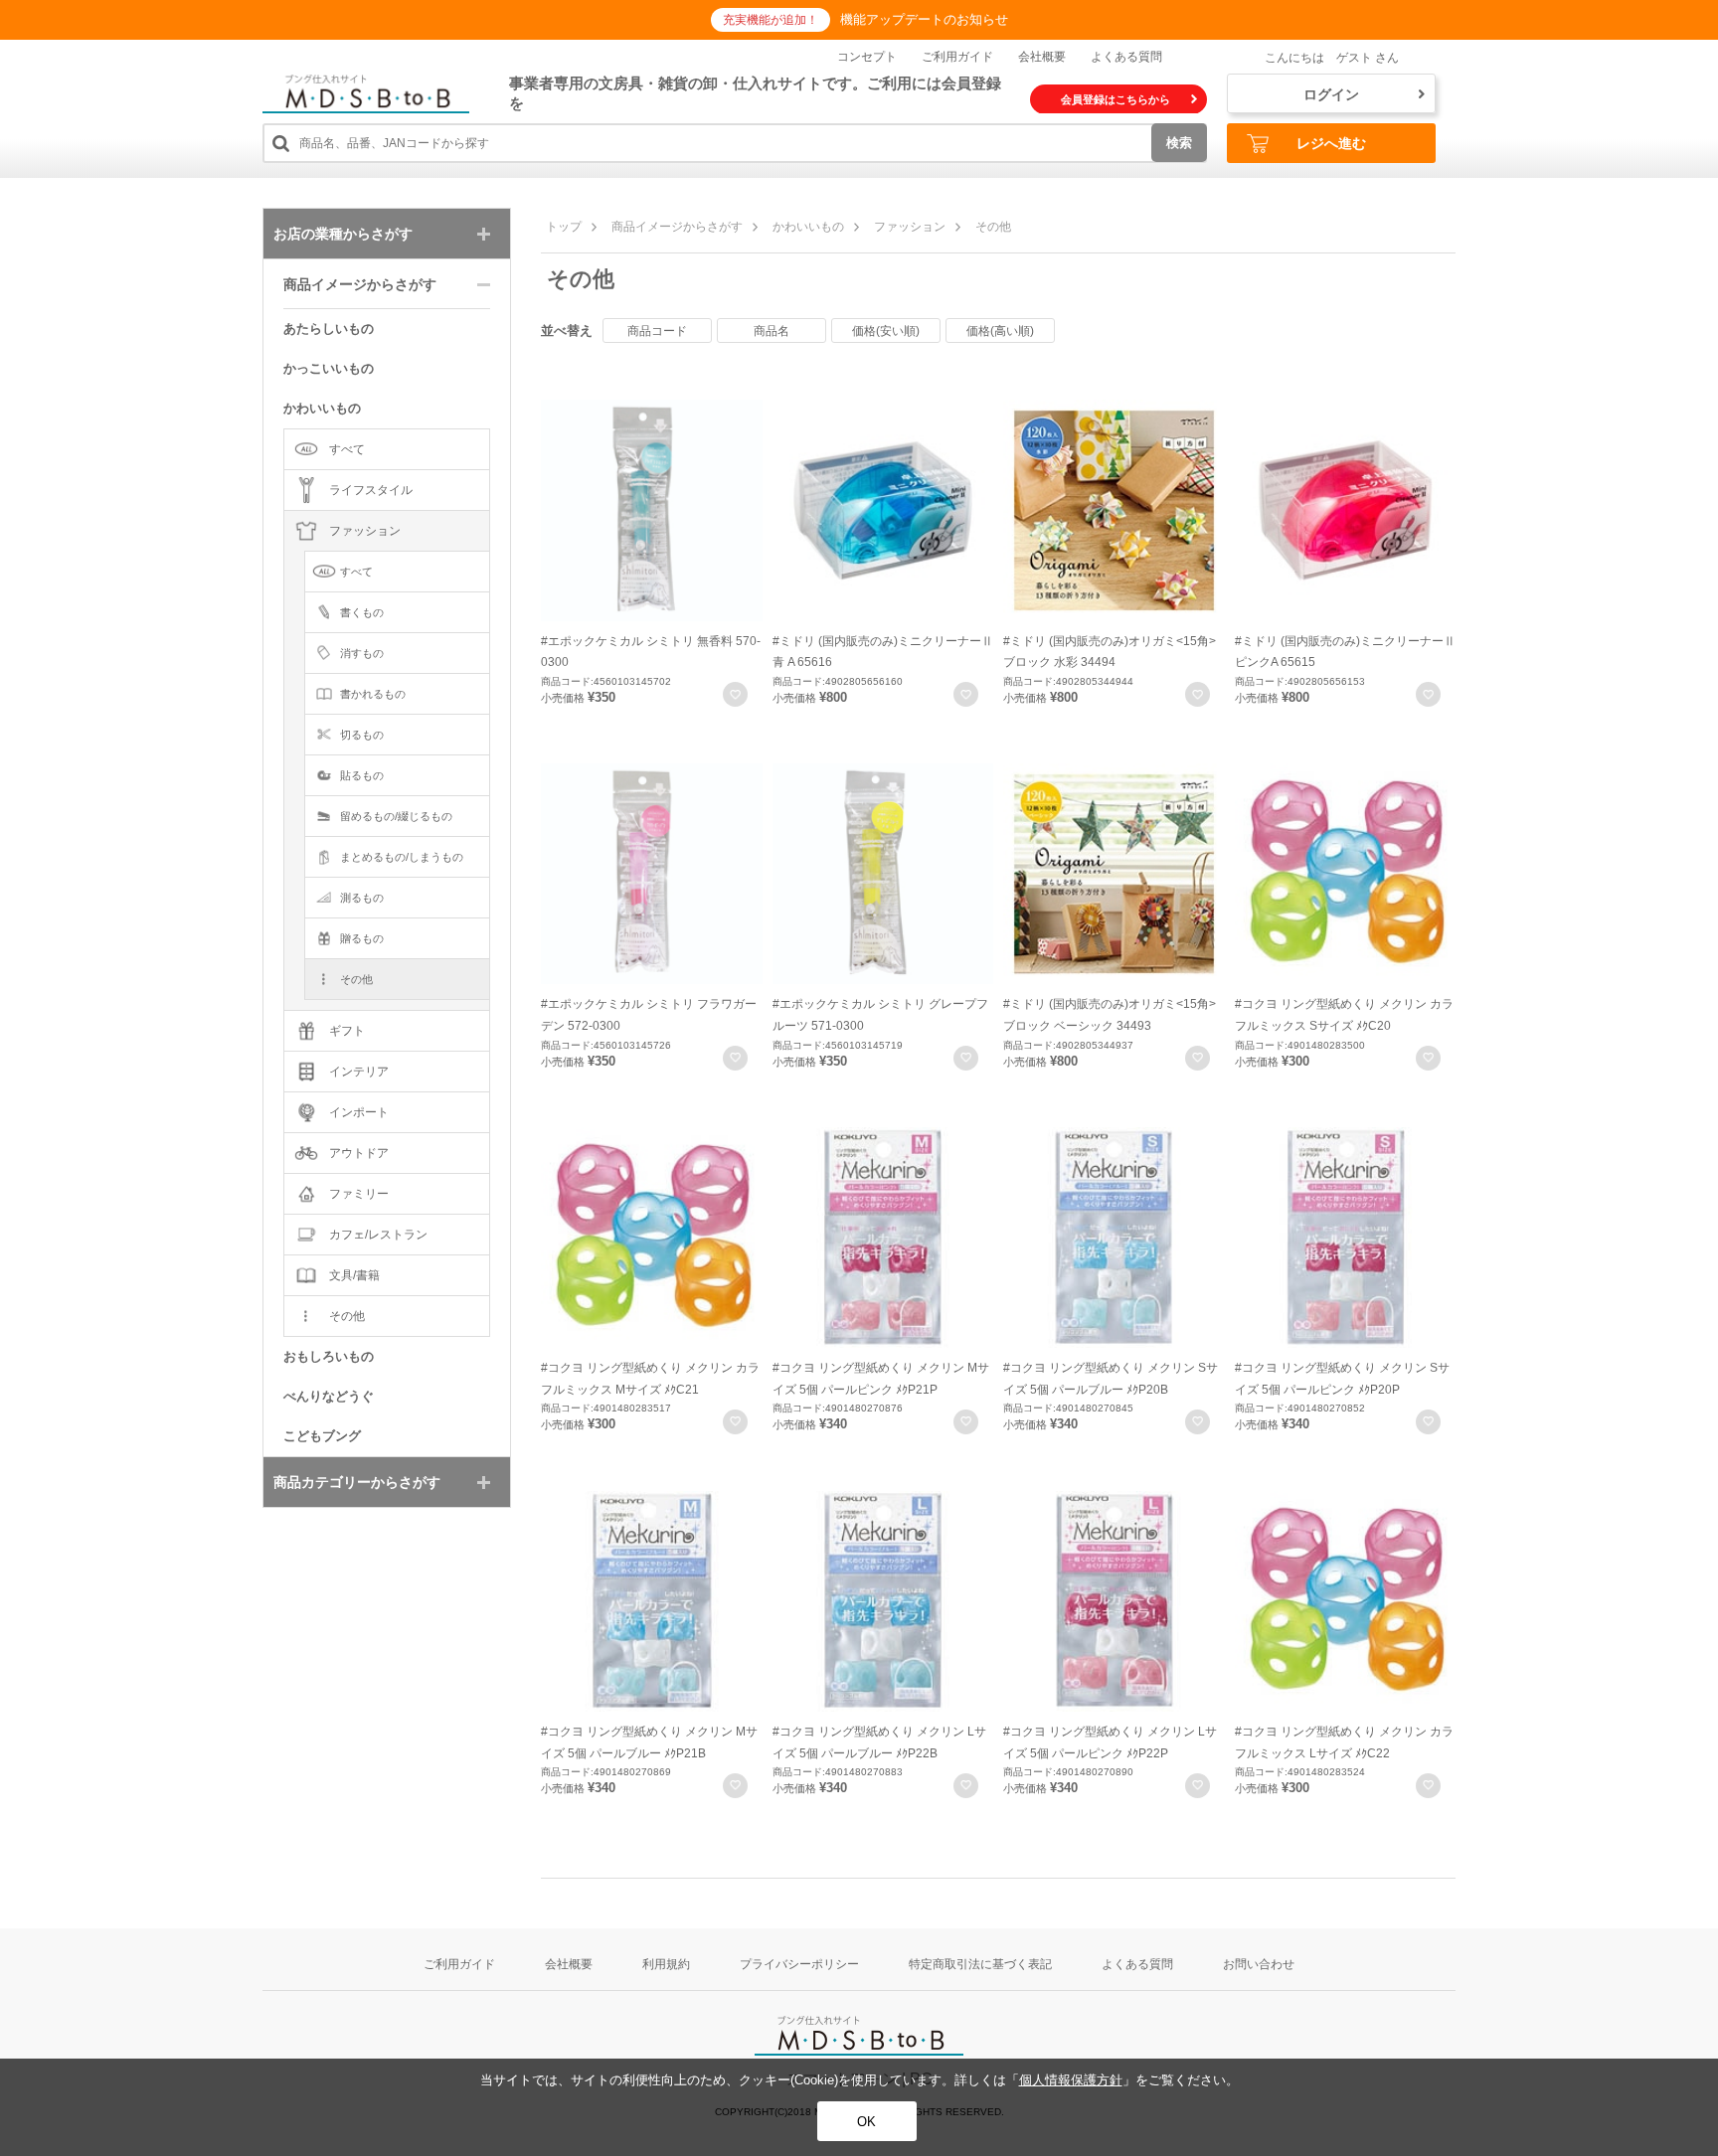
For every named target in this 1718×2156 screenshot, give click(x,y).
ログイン (1331, 94)
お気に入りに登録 (735, 694)
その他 (993, 227)
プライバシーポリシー (799, 1964)
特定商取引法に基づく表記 (980, 1964)
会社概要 (1042, 57)
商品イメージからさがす (677, 227)
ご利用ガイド (957, 57)
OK (866, 2122)
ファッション (910, 227)
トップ (564, 227)
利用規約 (666, 1964)
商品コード (657, 331)
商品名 (772, 331)
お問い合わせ (1259, 1964)
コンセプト (867, 57)
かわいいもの (808, 227)
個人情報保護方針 (1071, 2080)
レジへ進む (1331, 143)
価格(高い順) (1000, 331)
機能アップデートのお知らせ (924, 19)
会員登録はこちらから (1116, 99)
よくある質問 (1126, 57)
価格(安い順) (886, 331)
